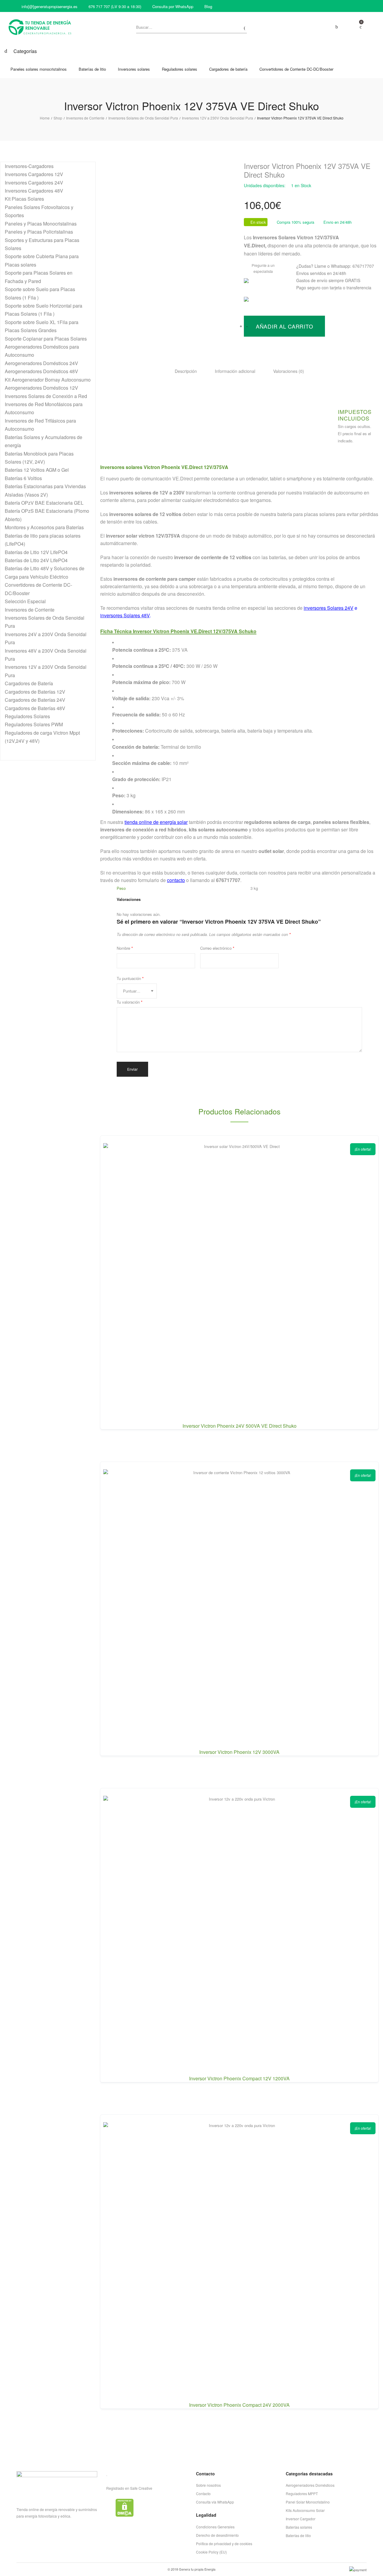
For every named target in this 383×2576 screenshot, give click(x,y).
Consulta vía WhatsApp (215, 2502)
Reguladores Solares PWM (34, 724)
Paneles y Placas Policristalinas (39, 232)
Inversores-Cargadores (29, 166)
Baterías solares (299, 2527)
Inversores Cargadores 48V (34, 191)
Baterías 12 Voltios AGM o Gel (37, 470)
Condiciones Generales (215, 2527)
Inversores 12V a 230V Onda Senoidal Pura (218, 118)
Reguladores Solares (27, 716)
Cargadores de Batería (29, 683)
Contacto (203, 2493)
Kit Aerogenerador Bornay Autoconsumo (48, 380)
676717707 (363, 266)
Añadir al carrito (284, 326)
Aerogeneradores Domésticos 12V (41, 388)
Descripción (186, 371)
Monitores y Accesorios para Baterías (44, 527)
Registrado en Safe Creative (129, 2488)
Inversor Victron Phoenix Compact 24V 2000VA (239, 2405)
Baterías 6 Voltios (23, 478)
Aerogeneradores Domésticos (310, 2485)
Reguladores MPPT (302, 2493)
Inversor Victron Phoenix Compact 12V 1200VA (239, 2078)
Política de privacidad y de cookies (224, 2544)
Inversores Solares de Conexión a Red (46, 396)
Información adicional (235, 371)
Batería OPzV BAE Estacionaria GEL (44, 503)
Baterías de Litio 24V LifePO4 (36, 560)
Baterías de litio (298, 2535)
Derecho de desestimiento (217, 2535)
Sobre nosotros (208, 2485)
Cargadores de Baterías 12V (35, 692)
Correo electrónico (217, 948)
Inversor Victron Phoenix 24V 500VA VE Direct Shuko (240, 1426)
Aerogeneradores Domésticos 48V (41, 371)
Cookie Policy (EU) (211, 2552)
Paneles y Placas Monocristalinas (41, 224)
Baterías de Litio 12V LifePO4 (36, 552)
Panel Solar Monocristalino (308, 2502)
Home (45, 118)
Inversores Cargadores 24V (34, 183)
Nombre (125, 948)
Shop (58, 118)
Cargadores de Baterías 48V (35, 708)
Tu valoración (130, 1002)
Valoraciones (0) (289, 371)
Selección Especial (25, 601)
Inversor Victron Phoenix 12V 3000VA (239, 1752)
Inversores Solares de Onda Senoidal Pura (143, 118)
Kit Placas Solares (24, 199)
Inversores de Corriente (85, 118)
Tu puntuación (130, 978)
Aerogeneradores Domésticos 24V (41, 363)
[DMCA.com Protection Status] (125, 2507)
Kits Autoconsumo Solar (305, 2510)
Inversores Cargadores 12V (34, 174)
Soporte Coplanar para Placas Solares (46, 339)
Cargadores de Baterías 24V (35, 700)
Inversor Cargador (301, 2519)
